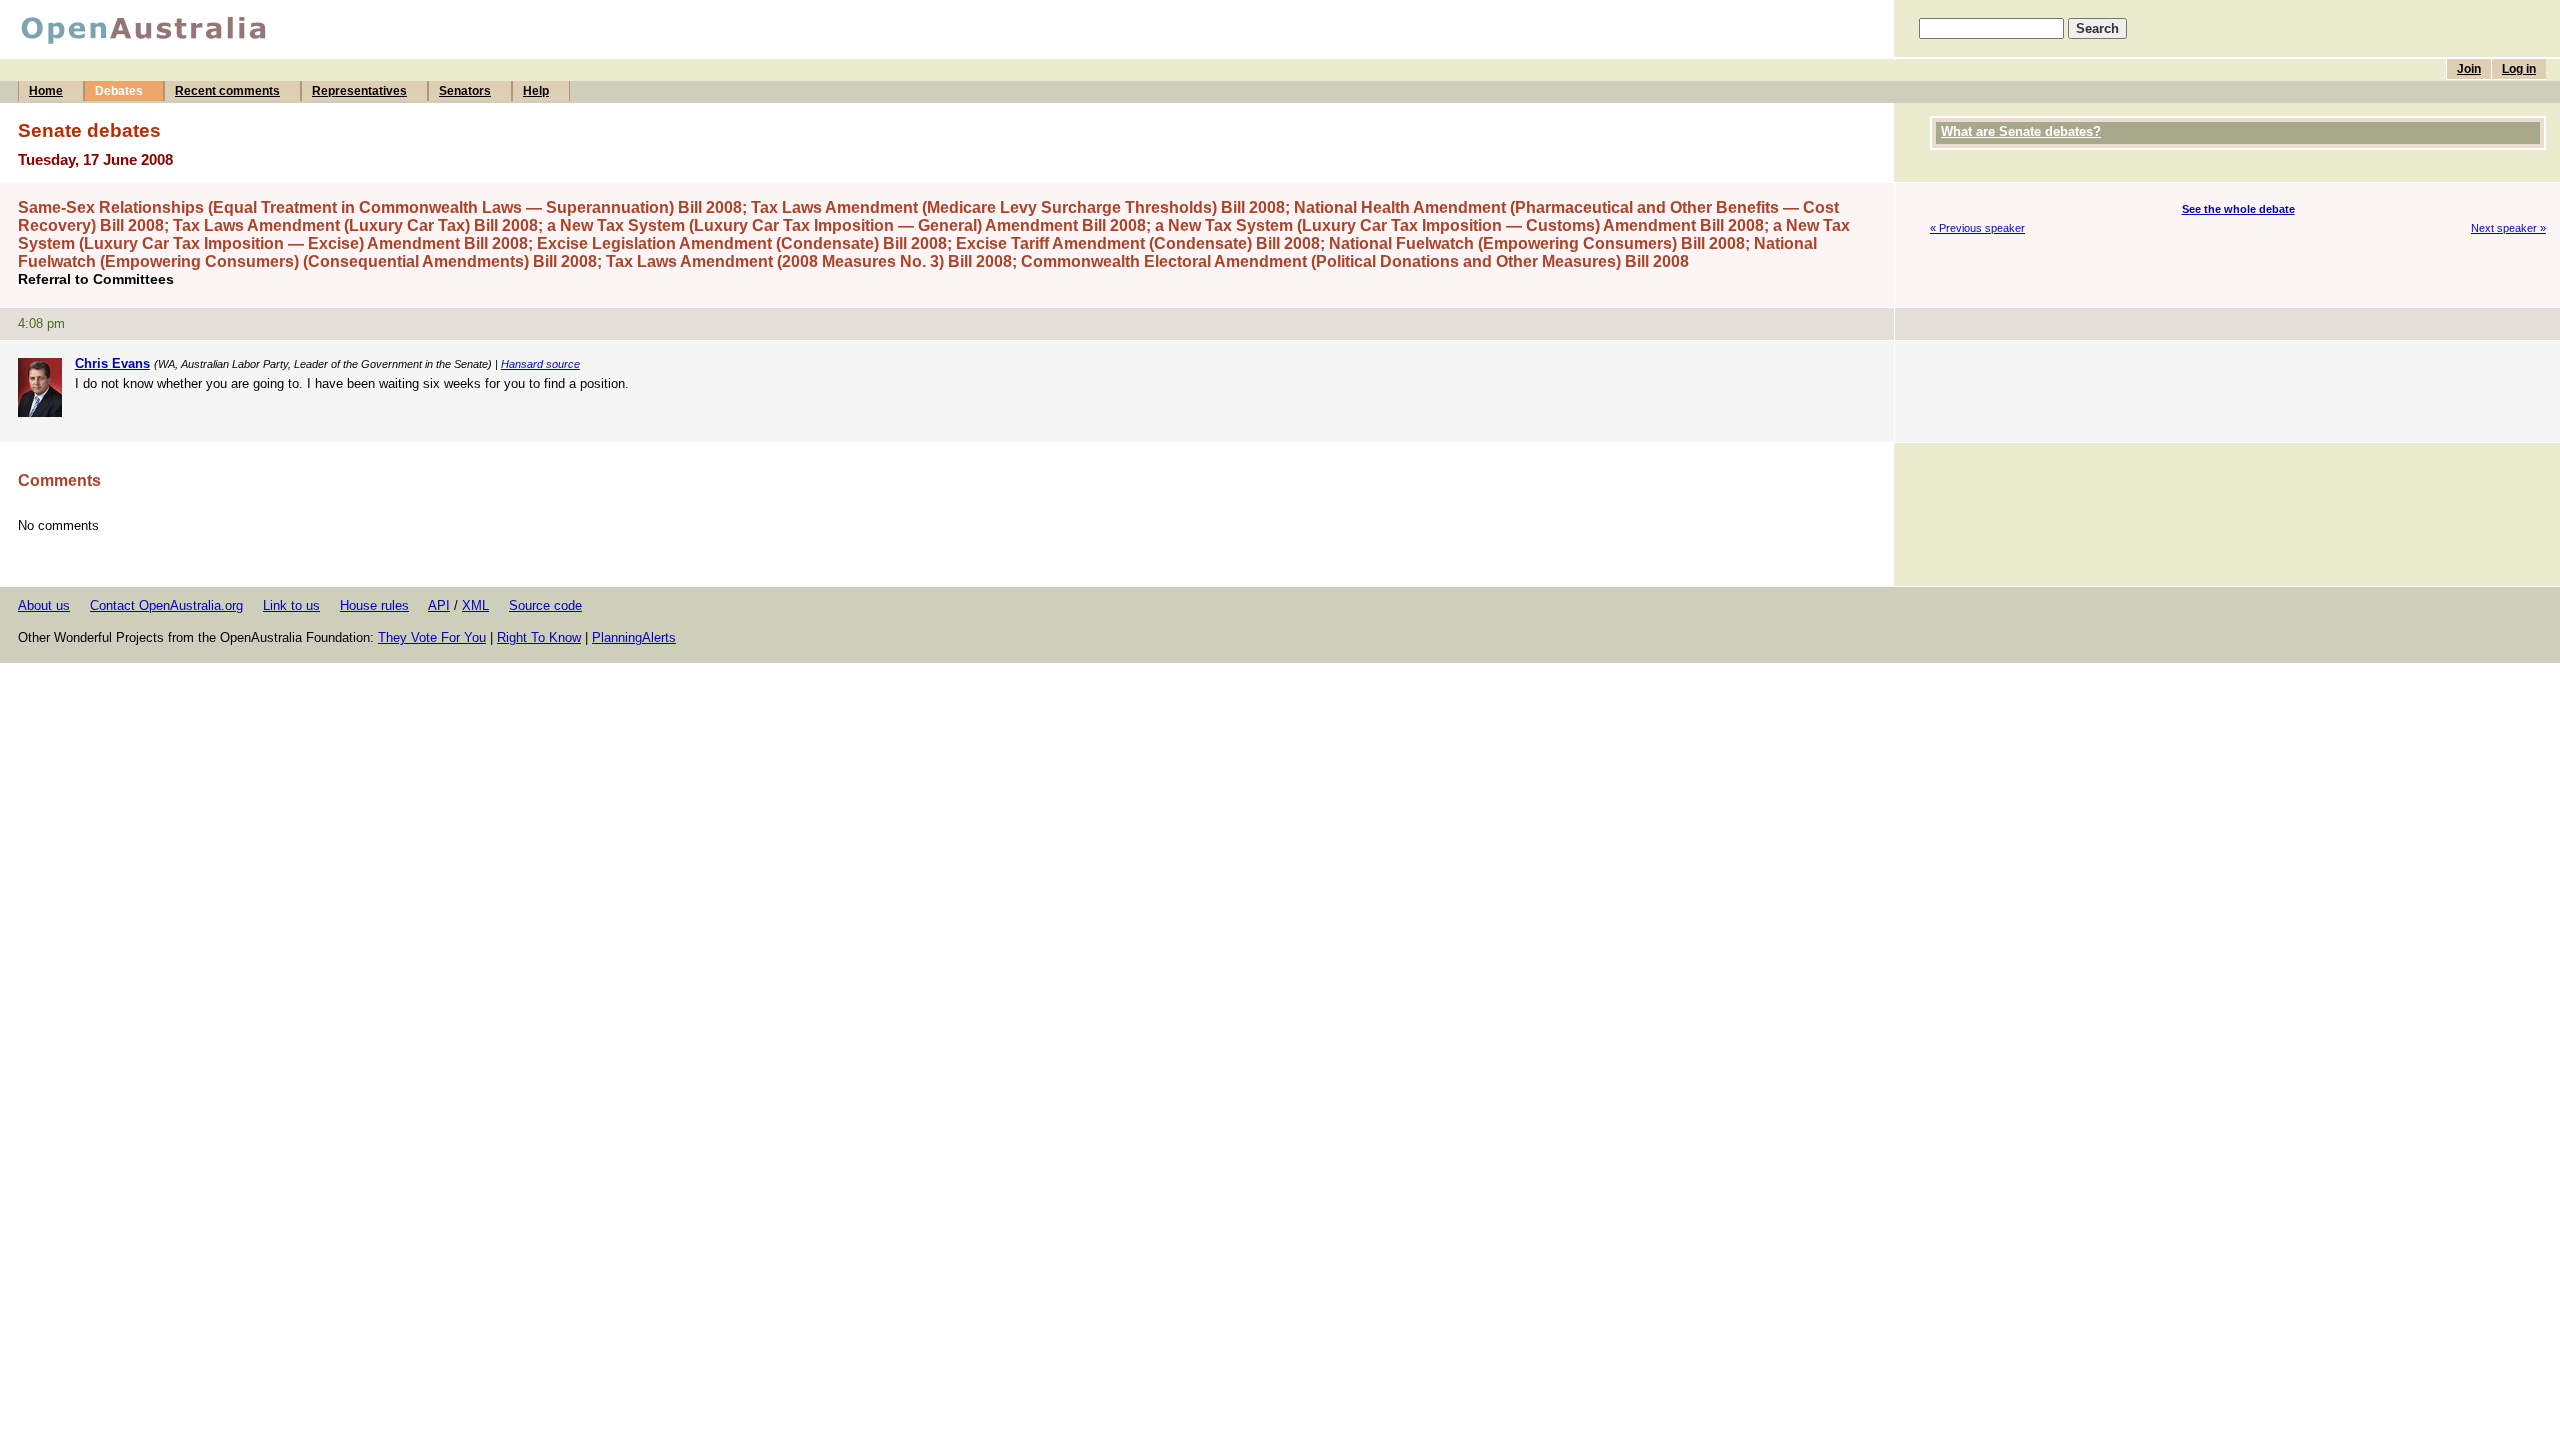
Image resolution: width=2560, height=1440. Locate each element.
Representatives (359, 91)
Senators (465, 91)
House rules (374, 605)
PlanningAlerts (634, 637)
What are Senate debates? (2021, 131)
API (439, 605)
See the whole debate (2238, 209)
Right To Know (539, 637)
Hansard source (540, 364)
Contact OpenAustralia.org (166, 605)
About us (44, 605)
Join (2469, 69)
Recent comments (227, 91)
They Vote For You (432, 637)
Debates (119, 91)
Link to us (291, 605)
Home (46, 91)
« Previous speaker (1977, 228)
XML (475, 605)
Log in (2519, 69)
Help (536, 91)
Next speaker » (2508, 228)
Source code (545, 605)
